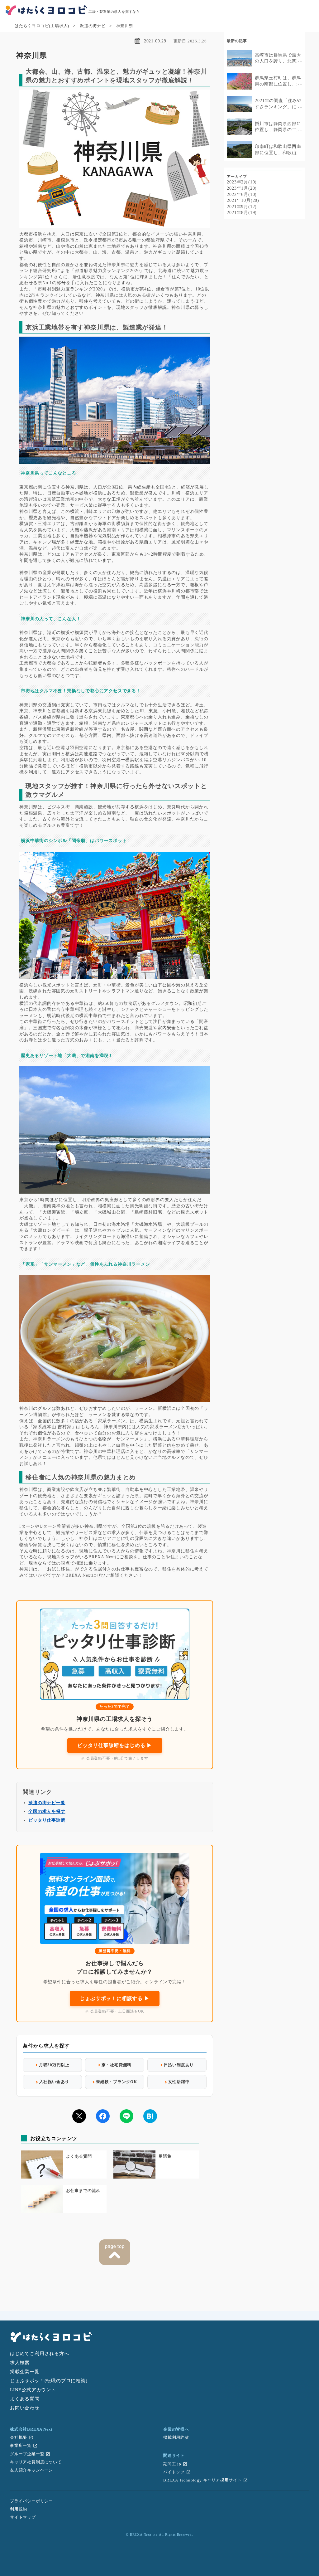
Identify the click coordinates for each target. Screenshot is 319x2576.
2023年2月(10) (242, 182)
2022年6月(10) (242, 195)
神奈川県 (125, 26)
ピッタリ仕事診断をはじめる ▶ (115, 1745)
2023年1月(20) (242, 188)
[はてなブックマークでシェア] (150, 2116)
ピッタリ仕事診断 (47, 1820)
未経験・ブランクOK (117, 2082)
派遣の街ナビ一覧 (47, 1803)
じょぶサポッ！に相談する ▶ (114, 1998)
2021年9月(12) (242, 207)
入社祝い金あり (54, 2082)
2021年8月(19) (242, 213)
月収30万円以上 (54, 2065)
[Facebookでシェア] (103, 2116)
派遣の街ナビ (93, 26)
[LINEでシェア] (126, 2116)
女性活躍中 (179, 2082)
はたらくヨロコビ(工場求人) (42, 26)
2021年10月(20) (243, 200)
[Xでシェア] (79, 2116)
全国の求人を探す (47, 1811)
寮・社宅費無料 (117, 2065)
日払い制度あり (179, 2065)
